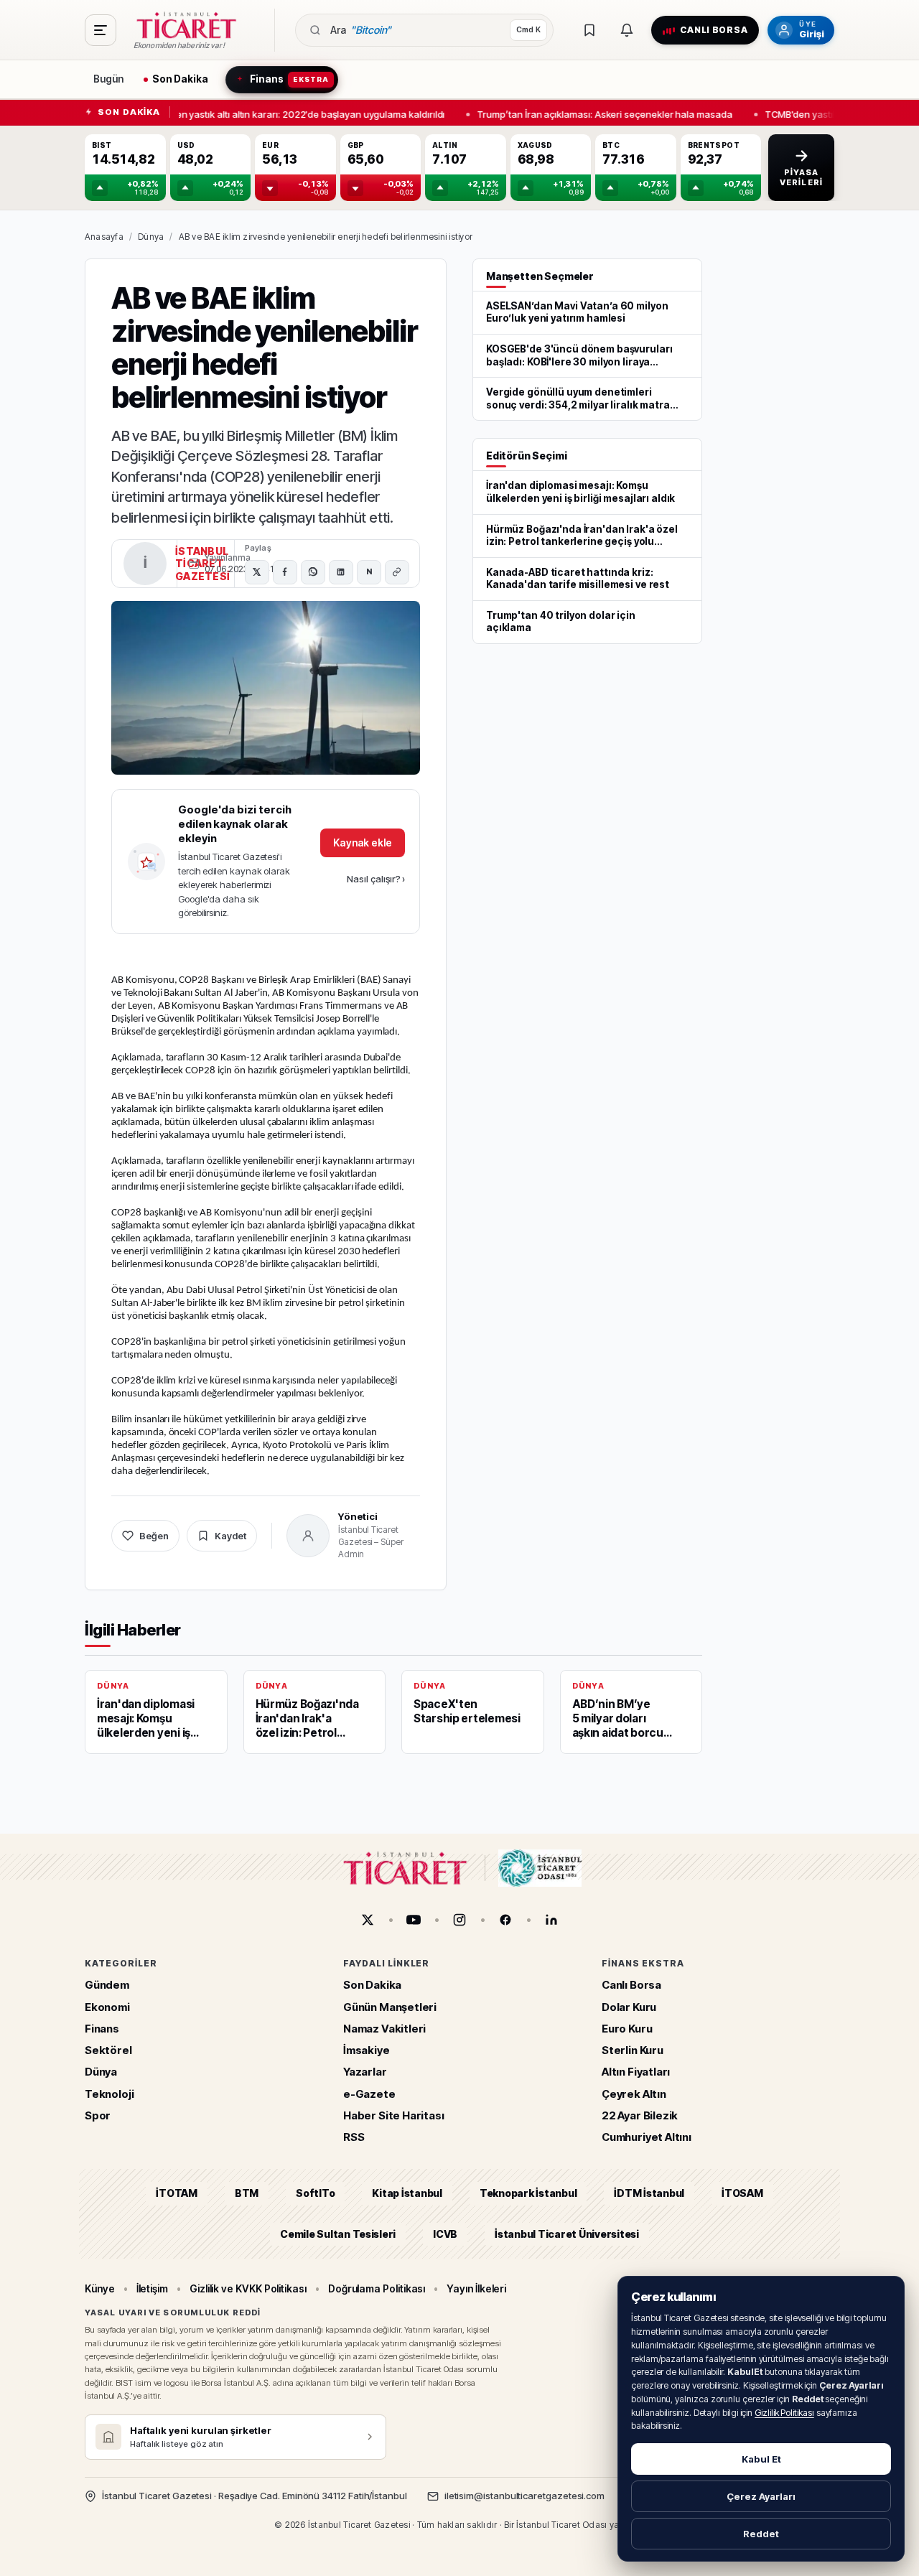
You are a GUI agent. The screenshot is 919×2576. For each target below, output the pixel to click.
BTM (247, 2194)
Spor (98, 2115)
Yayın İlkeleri (476, 2288)
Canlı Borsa (631, 1985)
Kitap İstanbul (407, 2194)
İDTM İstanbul (649, 2194)
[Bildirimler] (627, 30)
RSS (354, 2138)
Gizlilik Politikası (784, 2413)
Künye (100, 2288)
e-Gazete (369, 2094)
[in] (551, 1920)
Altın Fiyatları (636, 2072)
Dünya (151, 237)
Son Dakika (372, 1985)
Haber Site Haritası (394, 2115)
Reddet (761, 2534)
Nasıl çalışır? (376, 879)
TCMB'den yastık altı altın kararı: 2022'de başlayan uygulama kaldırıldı (287, 113)
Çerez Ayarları (761, 2496)
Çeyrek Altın (634, 2094)
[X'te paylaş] (257, 572)
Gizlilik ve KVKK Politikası (248, 2288)
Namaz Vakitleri (384, 2029)
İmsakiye (367, 2051)
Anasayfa (104, 237)
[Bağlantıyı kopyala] (397, 572)
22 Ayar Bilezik (640, 2115)
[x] (368, 1920)
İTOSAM (742, 2194)
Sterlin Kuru (633, 2051)
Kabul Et (761, 2459)
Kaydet (230, 1536)
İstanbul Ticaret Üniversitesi (567, 2234)
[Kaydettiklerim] (589, 30)
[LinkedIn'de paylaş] (341, 572)
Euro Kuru (627, 2029)
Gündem (107, 1985)
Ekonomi (107, 2007)
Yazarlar (365, 2072)
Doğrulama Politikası (377, 2288)
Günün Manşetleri (390, 2007)
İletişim (152, 2288)
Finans (102, 2029)
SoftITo (315, 2194)
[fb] (505, 1920)
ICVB (445, 2234)
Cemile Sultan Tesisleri (338, 2234)
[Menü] (101, 30)
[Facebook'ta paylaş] (285, 572)
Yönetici (358, 1516)
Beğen (154, 1536)
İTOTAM (177, 2194)
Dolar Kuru (629, 2007)
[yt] (414, 1920)
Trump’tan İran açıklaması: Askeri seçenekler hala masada (598, 113)
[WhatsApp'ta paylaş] (313, 572)
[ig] (459, 1920)
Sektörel (108, 2051)
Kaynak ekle (363, 843)
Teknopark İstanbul (528, 2194)
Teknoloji (109, 2094)
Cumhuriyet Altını (647, 2138)
